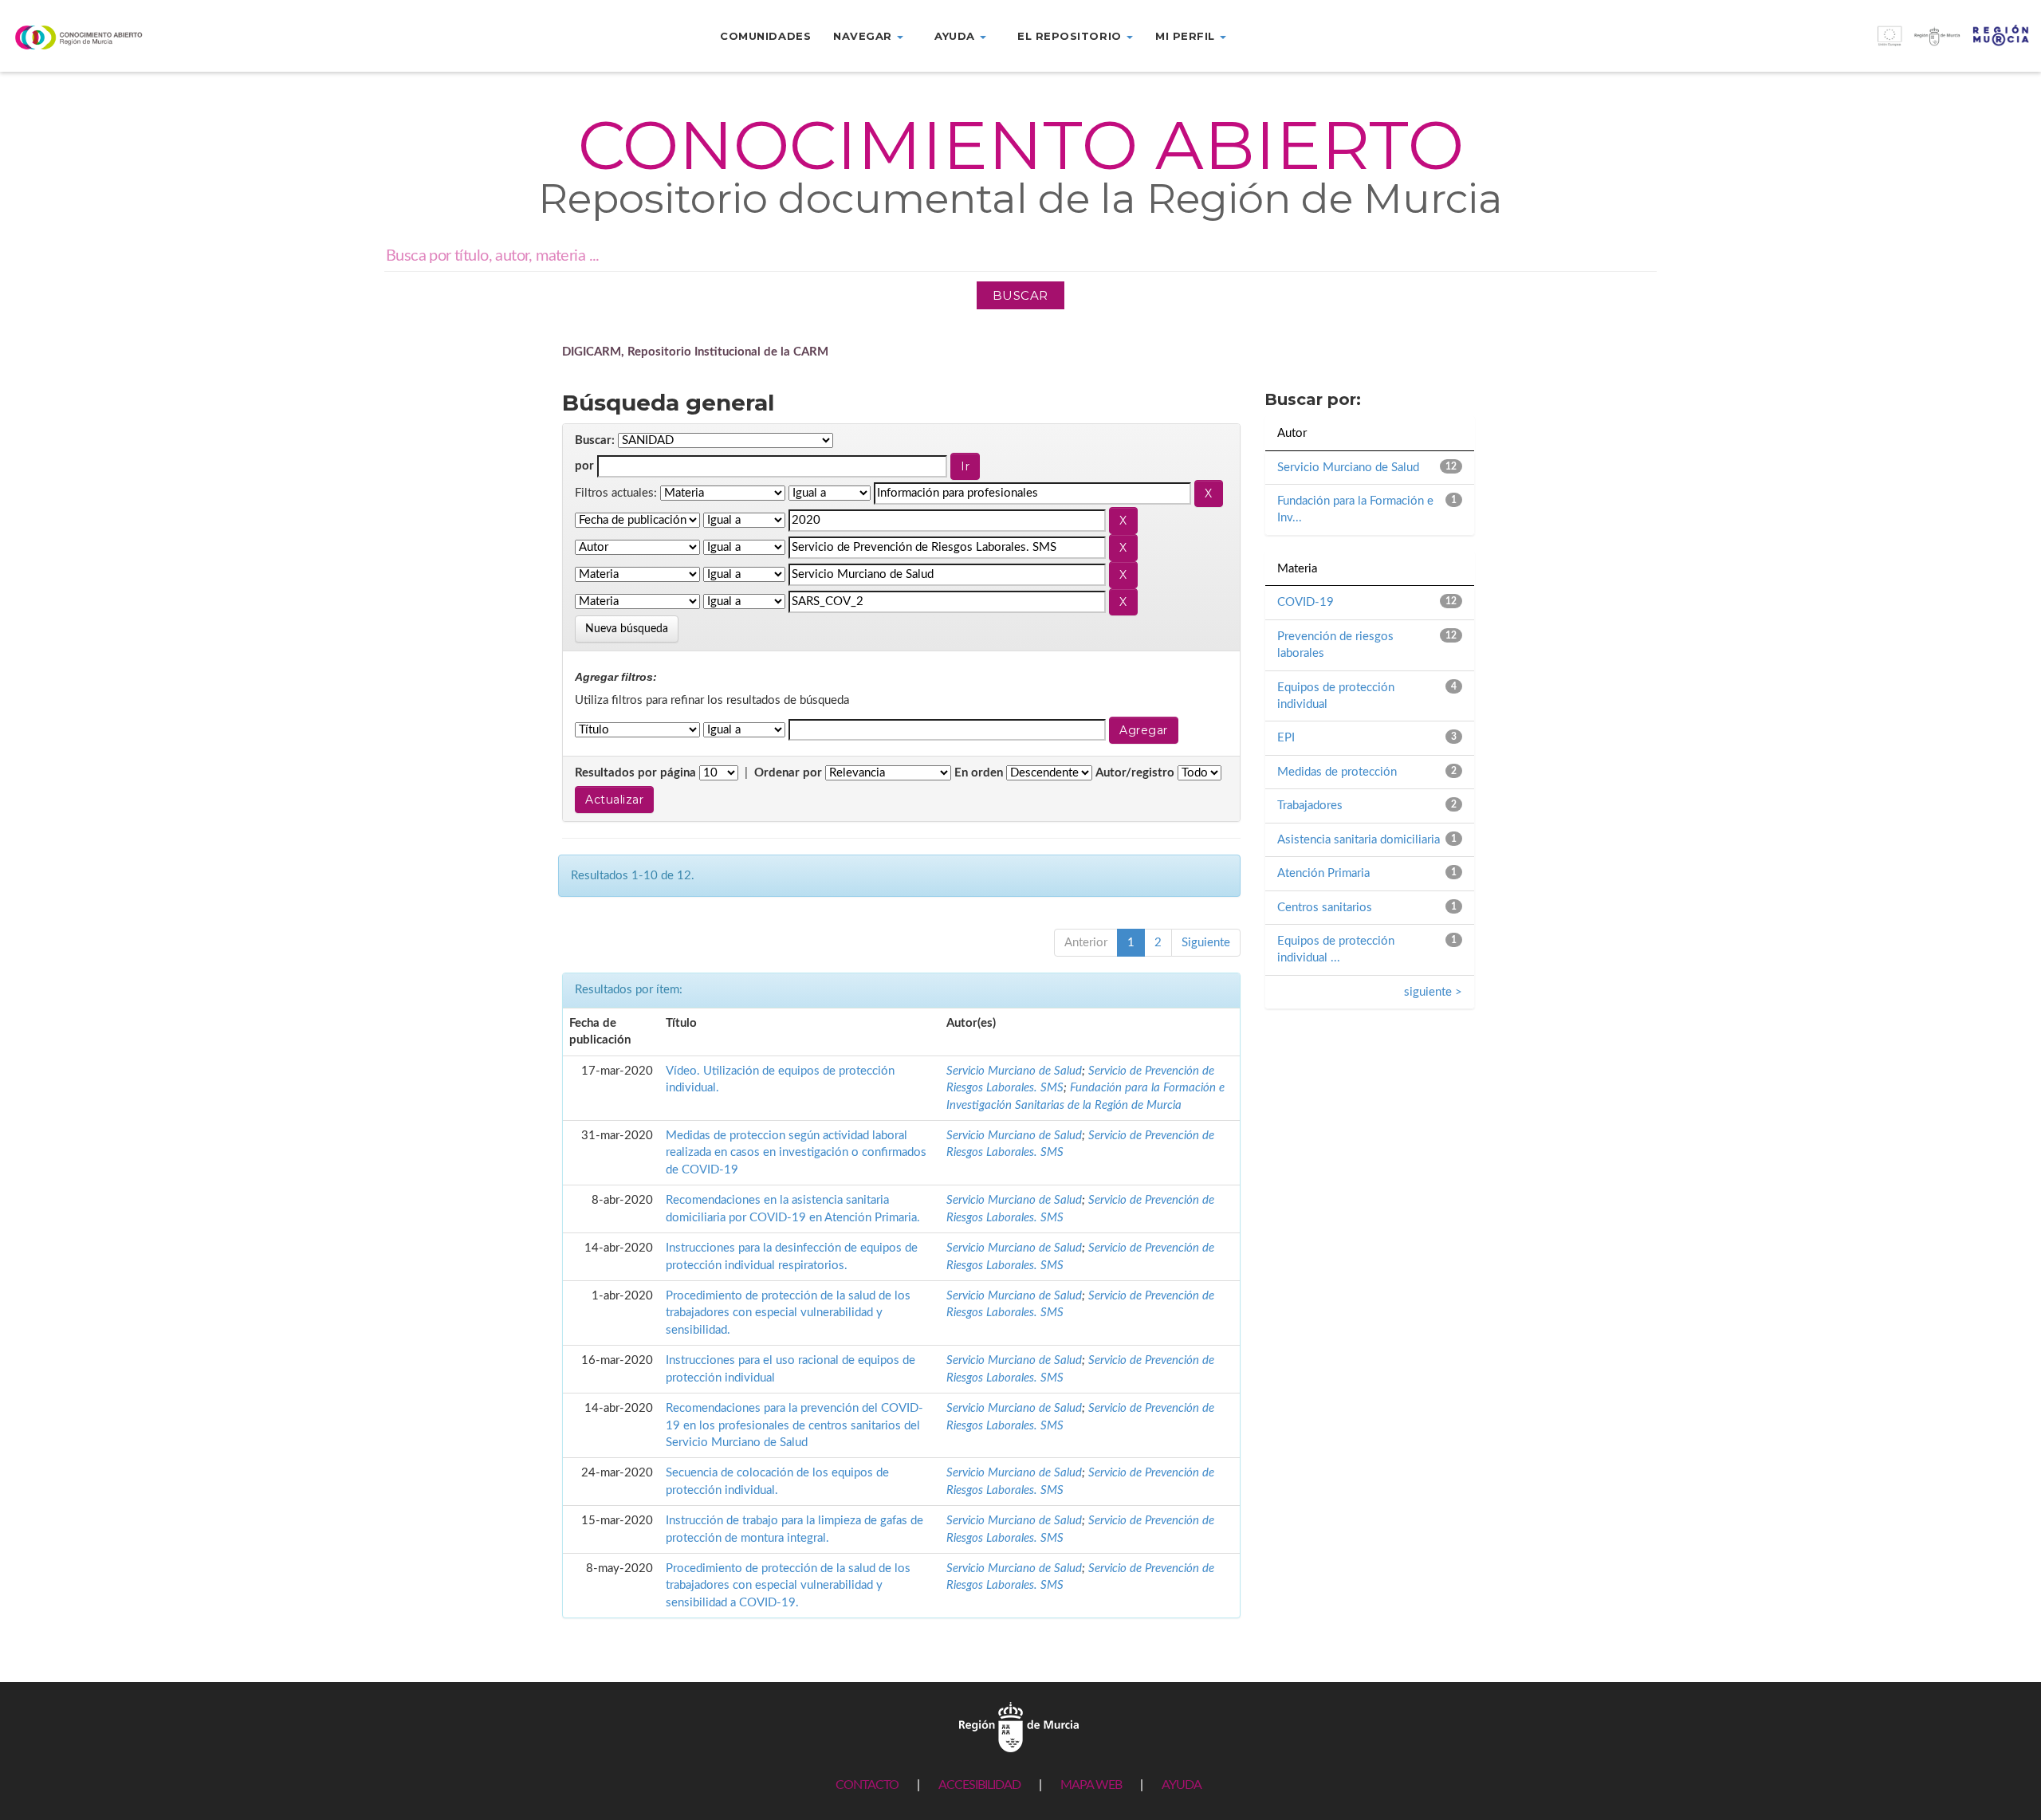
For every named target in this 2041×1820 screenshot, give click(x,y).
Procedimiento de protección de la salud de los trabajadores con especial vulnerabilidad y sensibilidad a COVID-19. (788, 1586)
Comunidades (765, 36)
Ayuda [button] (956, 36)
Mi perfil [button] (1187, 36)
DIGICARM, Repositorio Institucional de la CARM (695, 352)
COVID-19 (1306, 602)
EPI (1286, 738)
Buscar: (595, 440)
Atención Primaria (1323, 873)
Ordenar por (788, 773)
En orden (979, 773)
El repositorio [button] (1071, 36)
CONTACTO (867, 1785)
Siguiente (1206, 943)
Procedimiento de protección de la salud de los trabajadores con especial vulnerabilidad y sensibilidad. (788, 1313)
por (584, 466)
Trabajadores (1310, 806)
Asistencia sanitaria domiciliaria (1359, 840)
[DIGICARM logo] (170, 37)
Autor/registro (1135, 773)
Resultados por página (635, 773)
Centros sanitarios (1325, 908)
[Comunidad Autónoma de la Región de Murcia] (1019, 1727)
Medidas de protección (1337, 772)
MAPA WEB (1091, 1785)
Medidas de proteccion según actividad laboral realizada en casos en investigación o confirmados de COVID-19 (796, 1153)
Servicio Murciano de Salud (1014, 1071)
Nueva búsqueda (627, 629)
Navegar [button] (864, 36)
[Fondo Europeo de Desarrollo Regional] (1786, 44)
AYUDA (1182, 1785)
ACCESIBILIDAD (979, 1785)
